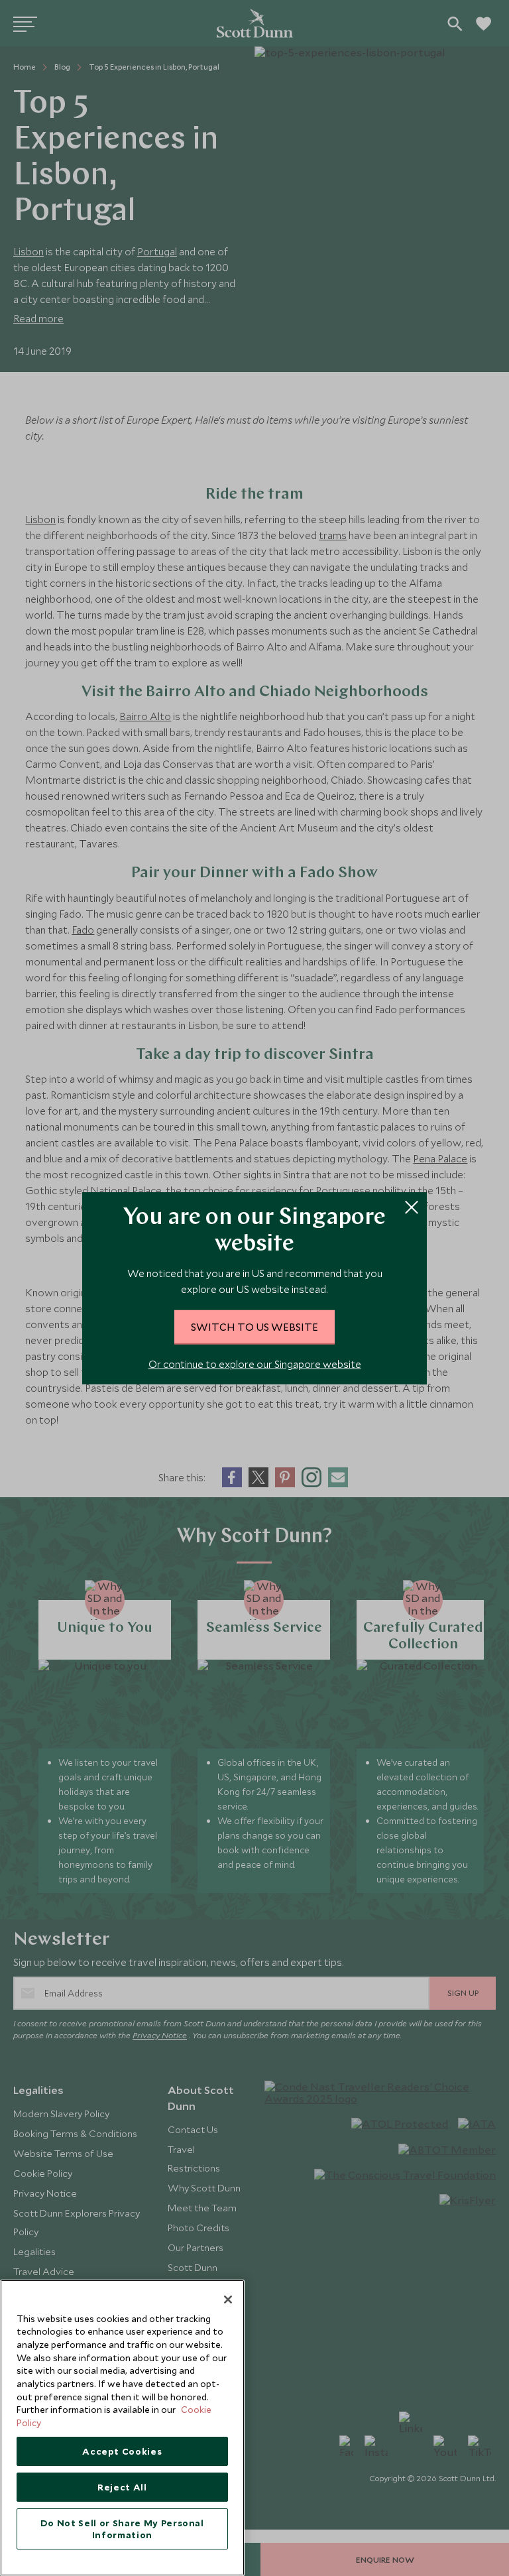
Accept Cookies (122, 2451)
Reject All (122, 2487)
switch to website (254, 1327)
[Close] (228, 2300)
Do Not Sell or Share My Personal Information (122, 2529)
